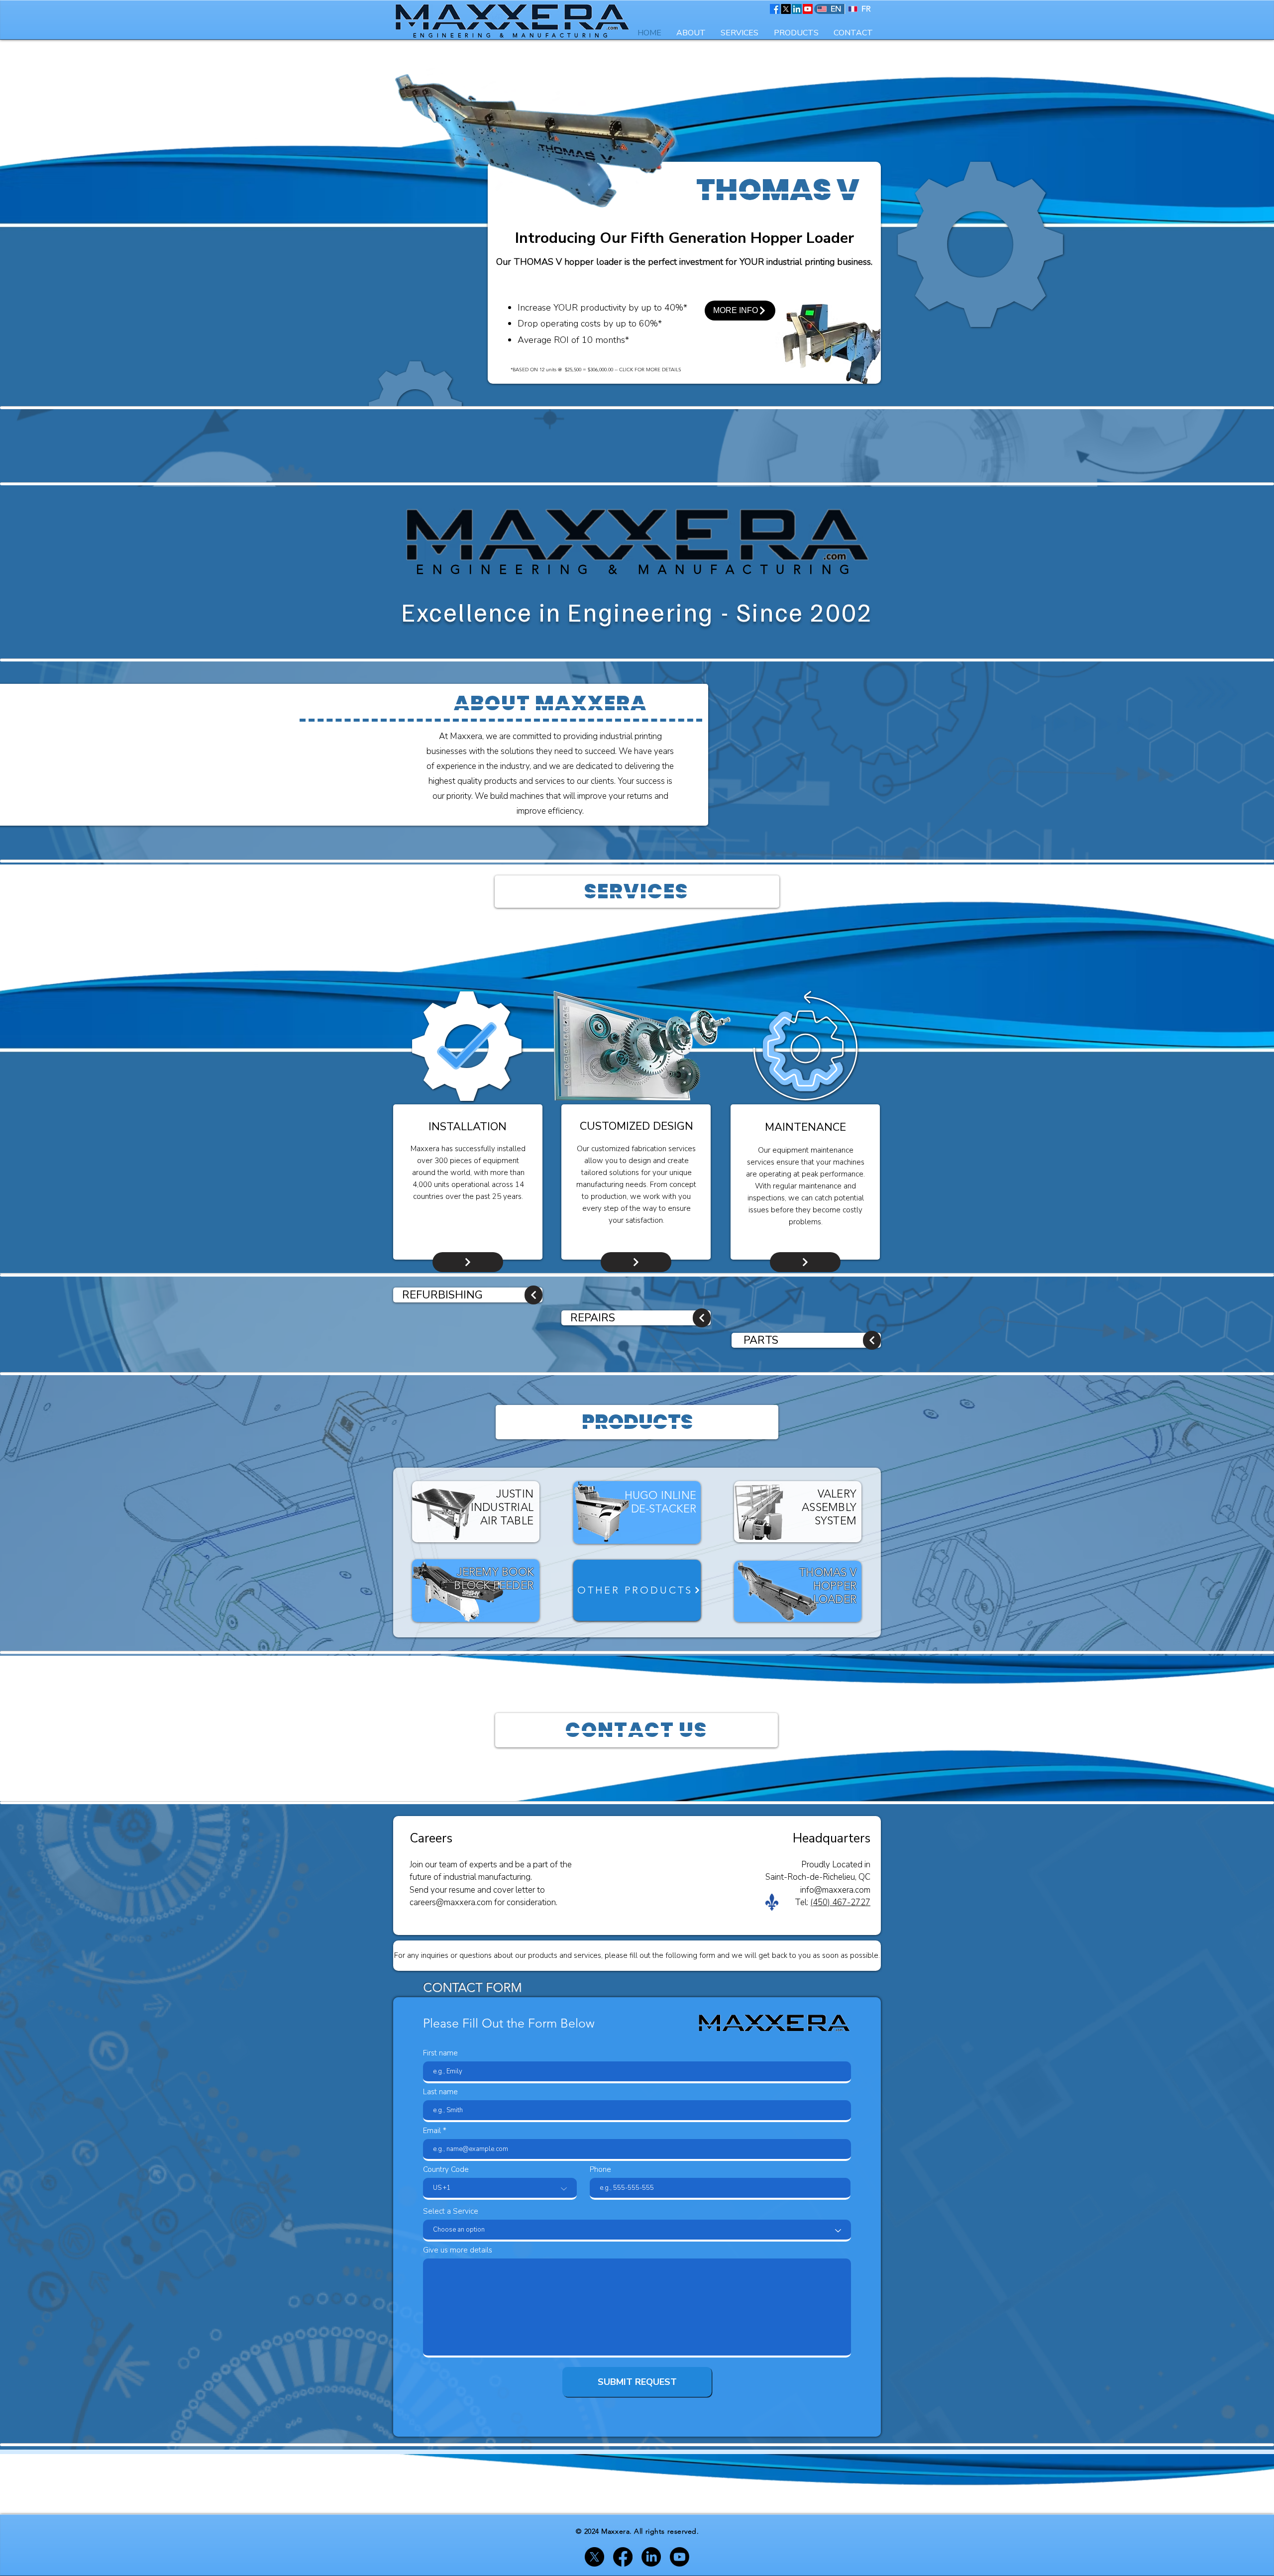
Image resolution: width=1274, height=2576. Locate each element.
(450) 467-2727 (840, 1902)
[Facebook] (775, 9)
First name (440, 2053)
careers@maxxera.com (451, 1902)
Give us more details (458, 2250)
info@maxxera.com (835, 1890)
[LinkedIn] (797, 9)
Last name (440, 2092)
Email (432, 2131)
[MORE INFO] (468, 1262)
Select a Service (451, 2211)
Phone (600, 2170)
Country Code (446, 2170)
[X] (786, 9)
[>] (533, 1295)
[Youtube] (808, 9)
